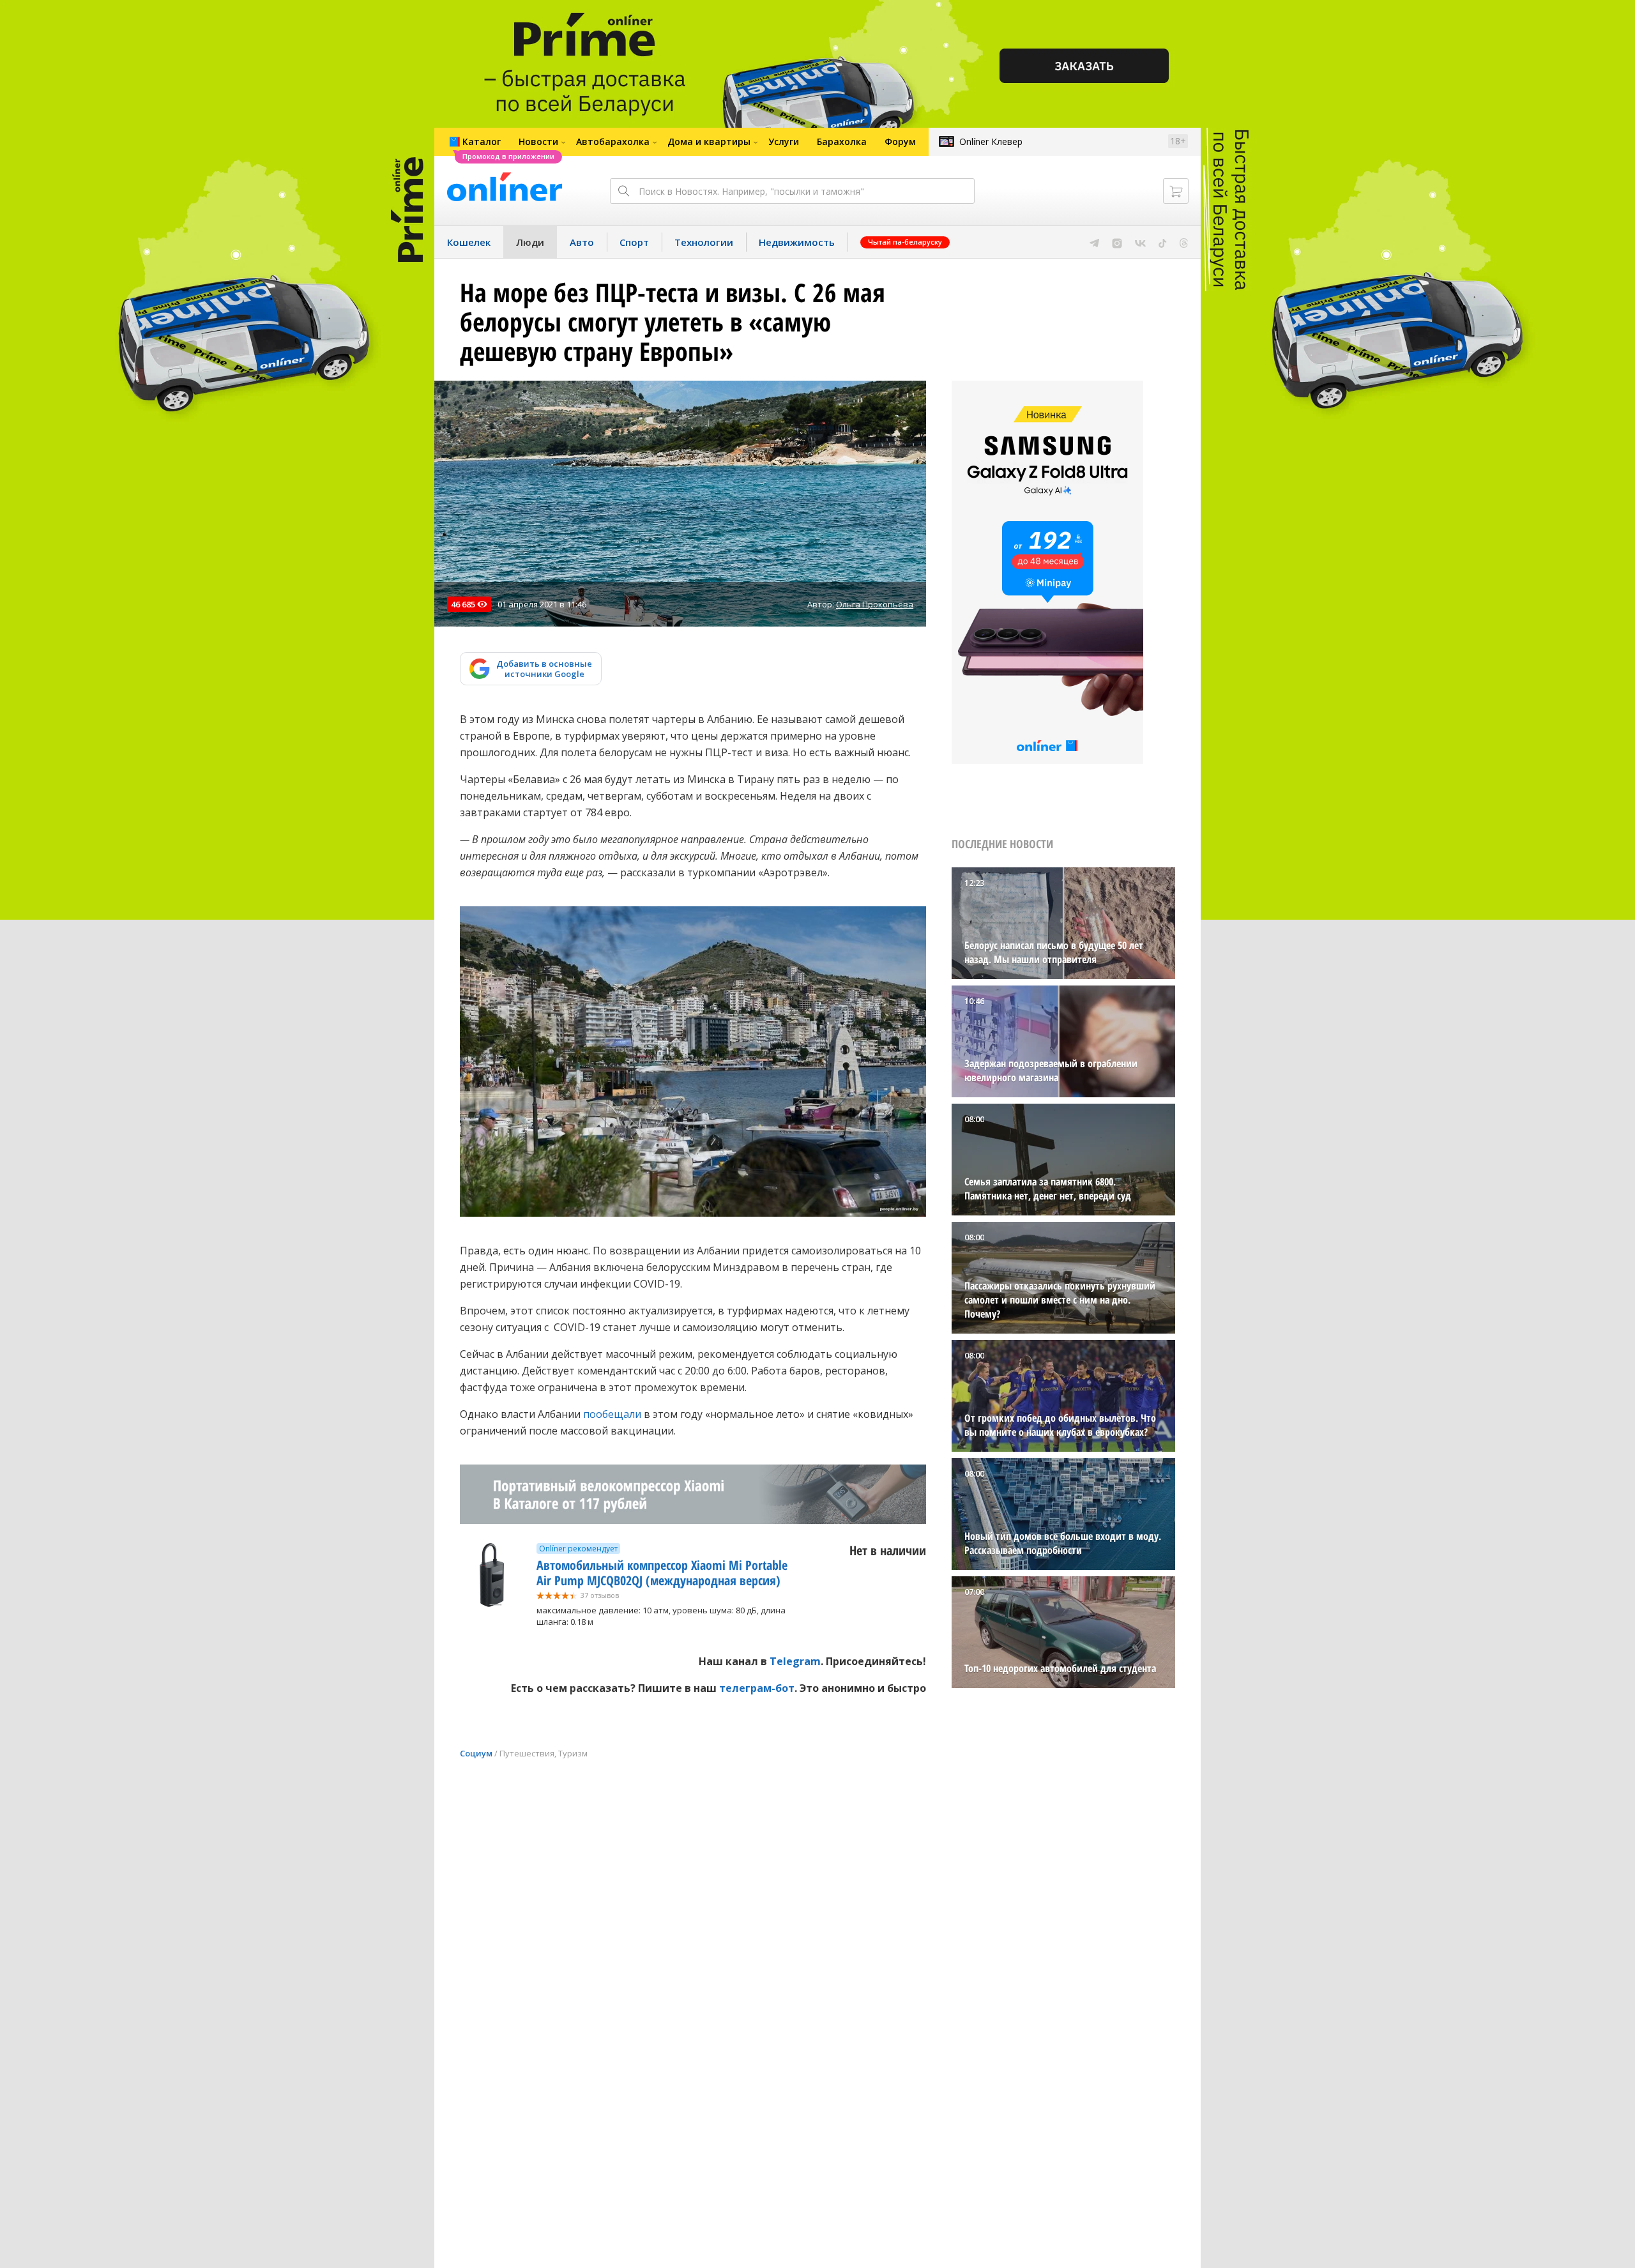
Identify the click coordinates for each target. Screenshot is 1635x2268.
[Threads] (1184, 242)
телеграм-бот (757, 1688)
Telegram (795, 1661)
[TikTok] (1163, 242)
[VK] (1140, 242)
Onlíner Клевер (991, 141)
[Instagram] (1117, 242)
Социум (476, 1753)
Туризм (573, 1753)
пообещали (612, 1414)
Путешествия (527, 1753)
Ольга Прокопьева (875, 604)
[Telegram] (1094, 242)
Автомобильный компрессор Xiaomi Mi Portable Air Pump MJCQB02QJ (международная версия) (662, 1573)
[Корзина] (1176, 191)
